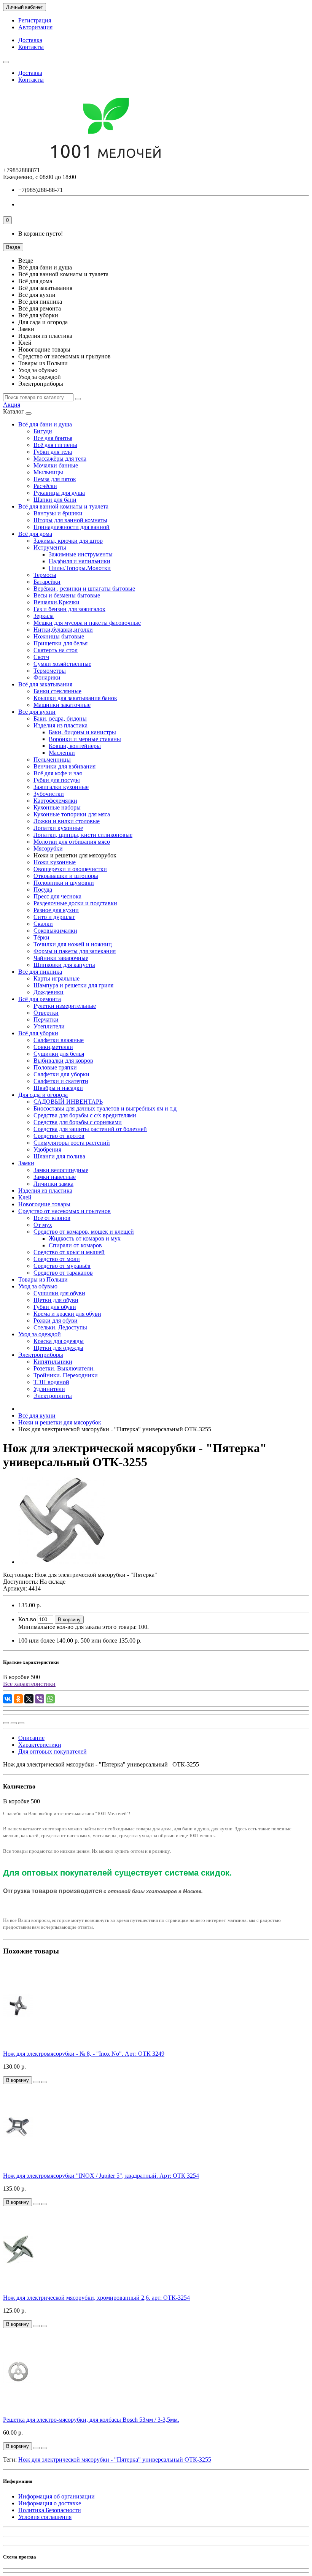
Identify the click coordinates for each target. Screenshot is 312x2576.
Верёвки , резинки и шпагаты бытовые (84, 589)
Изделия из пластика (60, 725)
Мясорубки (48, 848)
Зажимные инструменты (81, 554)
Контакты (31, 47)
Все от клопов (52, 1218)
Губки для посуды (57, 780)
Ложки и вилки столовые (67, 821)
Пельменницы (52, 760)
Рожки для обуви (56, 1320)
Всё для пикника (40, 972)
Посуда (43, 890)
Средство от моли (57, 1259)
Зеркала (44, 616)
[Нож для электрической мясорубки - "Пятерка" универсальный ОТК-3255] (62, 1562)
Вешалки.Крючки (57, 602)
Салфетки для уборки (61, 1074)
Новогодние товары (44, 1204)
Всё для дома (35, 534)
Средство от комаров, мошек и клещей (84, 1232)
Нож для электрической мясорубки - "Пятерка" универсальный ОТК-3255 (115, 2460)
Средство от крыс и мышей (69, 1252)
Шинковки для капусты (64, 965)
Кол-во (27, 1619)
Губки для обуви (55, 1307)
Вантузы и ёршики (58, 513)
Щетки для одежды (58, 1348)
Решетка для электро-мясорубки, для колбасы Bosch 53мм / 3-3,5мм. (91, 2420)
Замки (26, 1163)
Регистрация (35, 20)
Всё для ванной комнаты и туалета (63, 506)
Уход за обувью (38, 1286)
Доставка (30, 40)
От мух (43, 1225)
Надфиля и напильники (80, 561)
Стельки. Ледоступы (60, 1327)
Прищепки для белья (60, 643)
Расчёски (45, 486)
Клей (25, 1197)
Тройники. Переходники (66, 1375)
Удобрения (47, 1149)
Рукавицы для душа (59, 493)
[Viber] (40, 1699)
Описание (31, 1738)
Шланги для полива (59, 1156)
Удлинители (49, 1389)
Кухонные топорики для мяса (72, 814)
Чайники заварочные (61, 958)
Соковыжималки (55, 931)
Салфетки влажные (59, 1040)
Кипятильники (53, 1362)
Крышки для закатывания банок (75, 698)
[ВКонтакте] (8, 1699)
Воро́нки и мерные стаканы (85, 739)
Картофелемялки (55, 801)
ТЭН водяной (51, 1382)
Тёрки (41, 937)
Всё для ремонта (40, 999)
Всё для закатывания (45, 684)
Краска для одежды (59, 1341)
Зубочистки (49, 794)
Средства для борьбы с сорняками (78, 1122)
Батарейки (47, 582)
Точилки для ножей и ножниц (73, 944)
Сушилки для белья (59, 1054)
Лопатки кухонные (58, 828)
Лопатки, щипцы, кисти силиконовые (83, 835)
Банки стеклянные (57, 691)
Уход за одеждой (40, 1334)
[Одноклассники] (18, 1699)
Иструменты (50, 547)
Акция (12, 405)
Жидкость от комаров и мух (85, 1238)
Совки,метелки (53, 1047)
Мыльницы (48, 472)
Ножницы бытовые (59, 636)
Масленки (62, 753)
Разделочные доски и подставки (75, 903)
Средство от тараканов (63, 1273)
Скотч (41, 657)
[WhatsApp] (50, 1699)
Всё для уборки (38, 1033)
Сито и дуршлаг (54, 917)
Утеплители (49, 1026)
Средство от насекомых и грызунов (64, 1211)
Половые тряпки (55, 1067)
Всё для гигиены (55, 445)
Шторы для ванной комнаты (70, 520)
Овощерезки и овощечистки (70, 869)
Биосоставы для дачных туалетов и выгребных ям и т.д (105, 1108)
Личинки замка (53, 1184)
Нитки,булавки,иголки (63, 630)
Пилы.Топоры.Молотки (80, 568)
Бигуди (43, 431)
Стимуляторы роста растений (72, 1143)
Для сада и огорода (43, 1095)
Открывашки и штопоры (66, 876)
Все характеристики (29, 1684)
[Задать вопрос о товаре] (6, 1723)
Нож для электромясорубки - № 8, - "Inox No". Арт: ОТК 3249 (84, 2054)
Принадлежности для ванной (72, 527)
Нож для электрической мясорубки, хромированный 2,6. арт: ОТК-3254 (96, 2298)
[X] (29, 1699)
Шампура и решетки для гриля (73, 985)
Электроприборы (41, 1355)
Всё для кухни (37, 712)
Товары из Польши (43, 1279)
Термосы (45, 575)
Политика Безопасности (50, 2510)
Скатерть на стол (56, 650)
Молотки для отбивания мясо (72, 842)
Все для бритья (53, 438)
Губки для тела (53, 452)
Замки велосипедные (61, 1170)
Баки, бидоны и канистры (82, 732)
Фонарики (47, 677)
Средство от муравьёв (62, 1266)
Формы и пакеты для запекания (75, 951)
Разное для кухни (56, 910)
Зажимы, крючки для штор (68, 541)
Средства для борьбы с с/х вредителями (85, 1115)
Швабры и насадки (58, 1088)
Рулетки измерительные (65, 1006)
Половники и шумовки (64, 883)
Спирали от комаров (75, 1245)
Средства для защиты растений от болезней (90, 1129)
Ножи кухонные (55, 862)
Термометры (50, 671)
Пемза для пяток (55, 479)
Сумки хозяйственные (62, 664)
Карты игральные (57, 978)
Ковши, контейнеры (75, 746)
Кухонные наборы (57, 807)
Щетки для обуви (56, 1300)
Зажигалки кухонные (61, 787)
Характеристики (40, 1745)
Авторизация (35, 27)
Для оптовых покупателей (53, 1751)
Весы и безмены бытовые (67, 595)
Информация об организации (57, 2496)
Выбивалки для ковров (63, 1061)
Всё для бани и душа (45, 424)
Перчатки (46, 1019)
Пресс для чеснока (57, 896)
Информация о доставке (50, 2503)
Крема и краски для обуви (67, 1314)
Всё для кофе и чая (58, 773)
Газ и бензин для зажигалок (69, 609)
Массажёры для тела (60, 459)
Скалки (43, 924)
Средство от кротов (59, 1136)
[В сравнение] (21, 1723)
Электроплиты (53, 1396)
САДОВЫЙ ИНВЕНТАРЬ (68, 1102)
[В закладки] (14, 1723)
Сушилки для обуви (59, 1293)
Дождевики (49, 992)
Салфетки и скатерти (61, 1081)
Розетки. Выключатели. (64, 1368)
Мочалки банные (56, 465)
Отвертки (46, 1013)
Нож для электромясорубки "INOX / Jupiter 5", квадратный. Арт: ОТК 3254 (101, 2176)
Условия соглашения (45, 2517)
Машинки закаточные (62, 705)
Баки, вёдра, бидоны (60, 718)
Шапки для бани (55, 500)
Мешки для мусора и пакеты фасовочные (87, 623)
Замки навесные (55, 1177)
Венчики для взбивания (64, 766)
